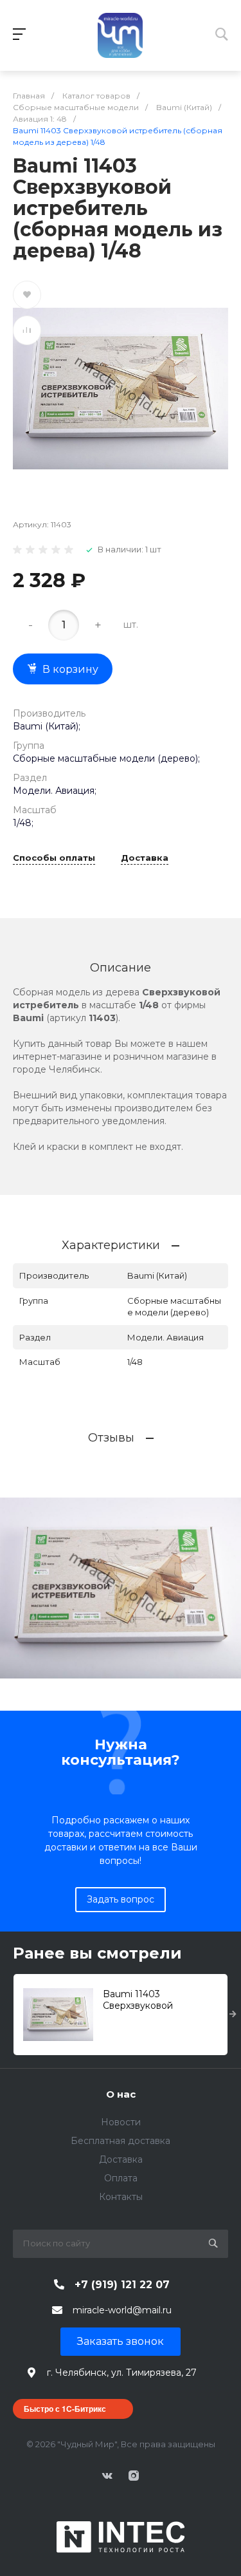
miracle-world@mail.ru (122, 2310)
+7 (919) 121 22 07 (122, 2285)
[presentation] (233, 2015)
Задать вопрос (121, 1899)
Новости (121, 2122)
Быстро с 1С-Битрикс (65, 2409)
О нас (121, 2094)
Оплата (121, 2178)
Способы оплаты (54, 858)
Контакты (121, 2197)
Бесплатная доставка (121, 2141)
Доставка (145, 858)
